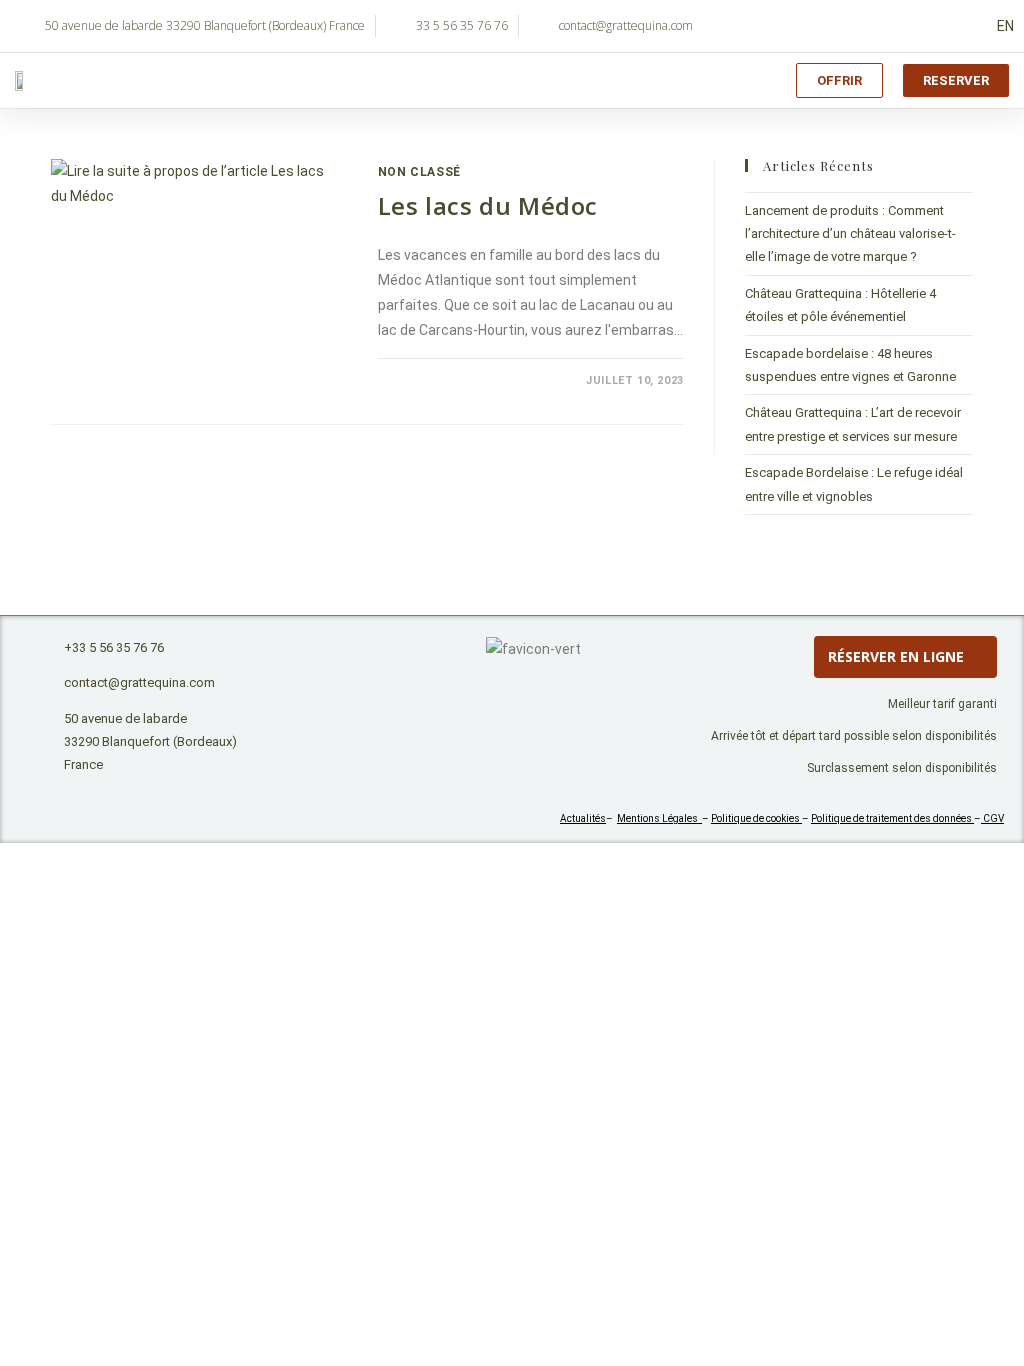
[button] (746, 80)
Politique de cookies (756, 818)
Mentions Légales (659, 818)
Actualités (583, 818)
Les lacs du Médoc (488, 205)
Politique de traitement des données (892, 818)
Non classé (419, 172)
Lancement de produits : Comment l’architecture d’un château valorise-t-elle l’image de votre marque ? (850, 234)
